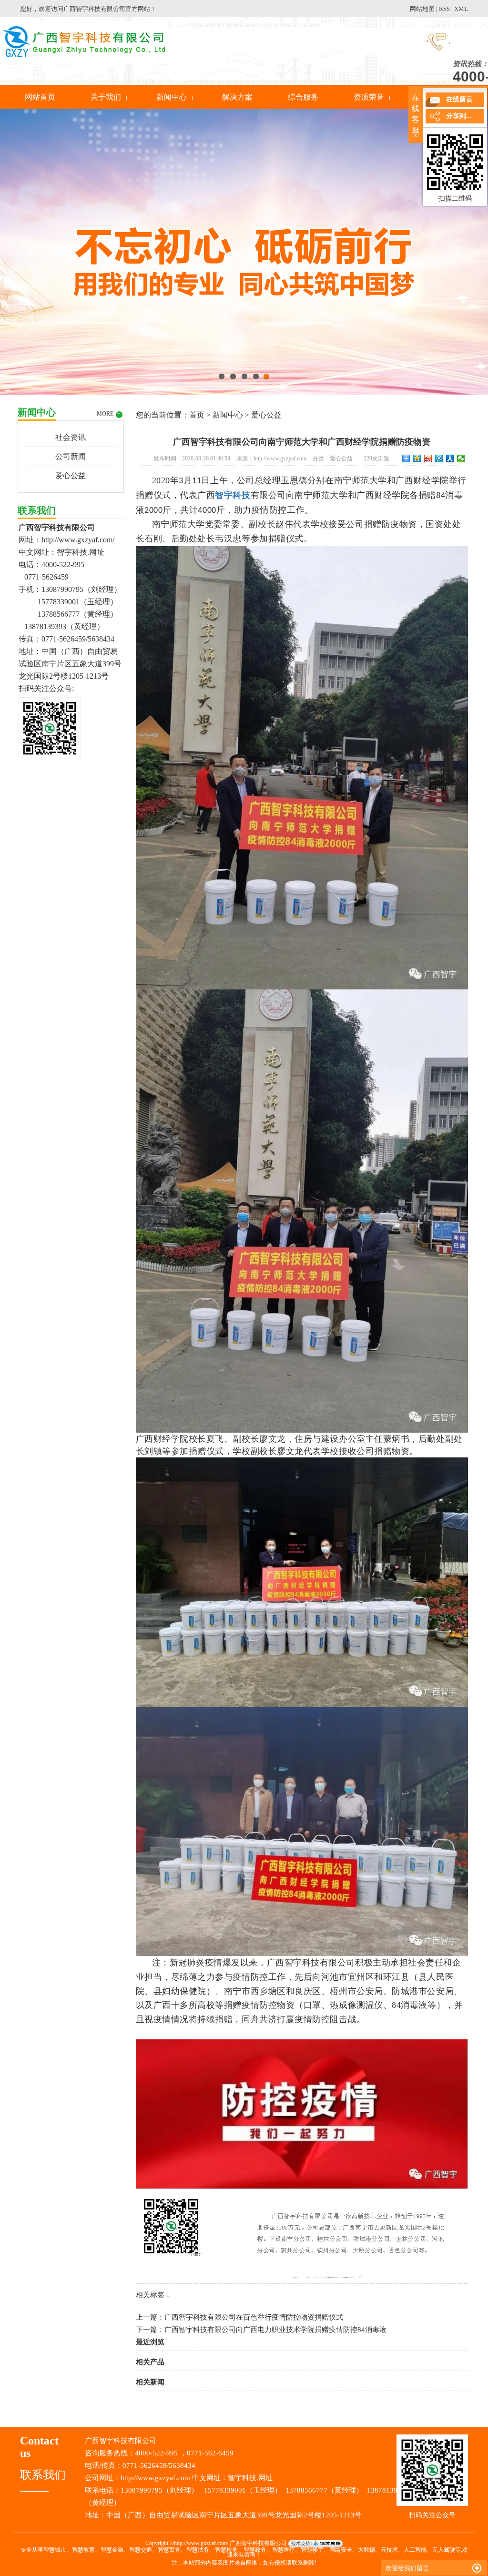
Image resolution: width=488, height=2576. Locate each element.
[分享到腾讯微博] (439, 458)
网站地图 (422, 9)
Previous (31, 249)
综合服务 (303, 97)
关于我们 (106, 97)
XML (461, 9)
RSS (444, 9)
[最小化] (477, 2568)
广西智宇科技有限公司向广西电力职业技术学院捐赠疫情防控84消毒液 (275, 2330)
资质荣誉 (369, 97)
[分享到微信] (461, 458)
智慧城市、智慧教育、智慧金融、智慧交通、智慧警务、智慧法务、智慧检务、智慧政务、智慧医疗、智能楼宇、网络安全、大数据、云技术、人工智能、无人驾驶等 (252, 2550)
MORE (109, 414)
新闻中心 (172, 97)
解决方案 (237, 97)
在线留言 (459, 99)
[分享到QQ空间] (417, 458)
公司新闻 (71, 456)
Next (457, 249)
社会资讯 (71, 437)
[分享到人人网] (450, 458)
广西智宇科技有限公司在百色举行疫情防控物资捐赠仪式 (254, 2317)
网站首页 (40, 97)
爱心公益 (71, 475)
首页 (197, 415)
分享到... (459, 116)
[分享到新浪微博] (428, 458)
